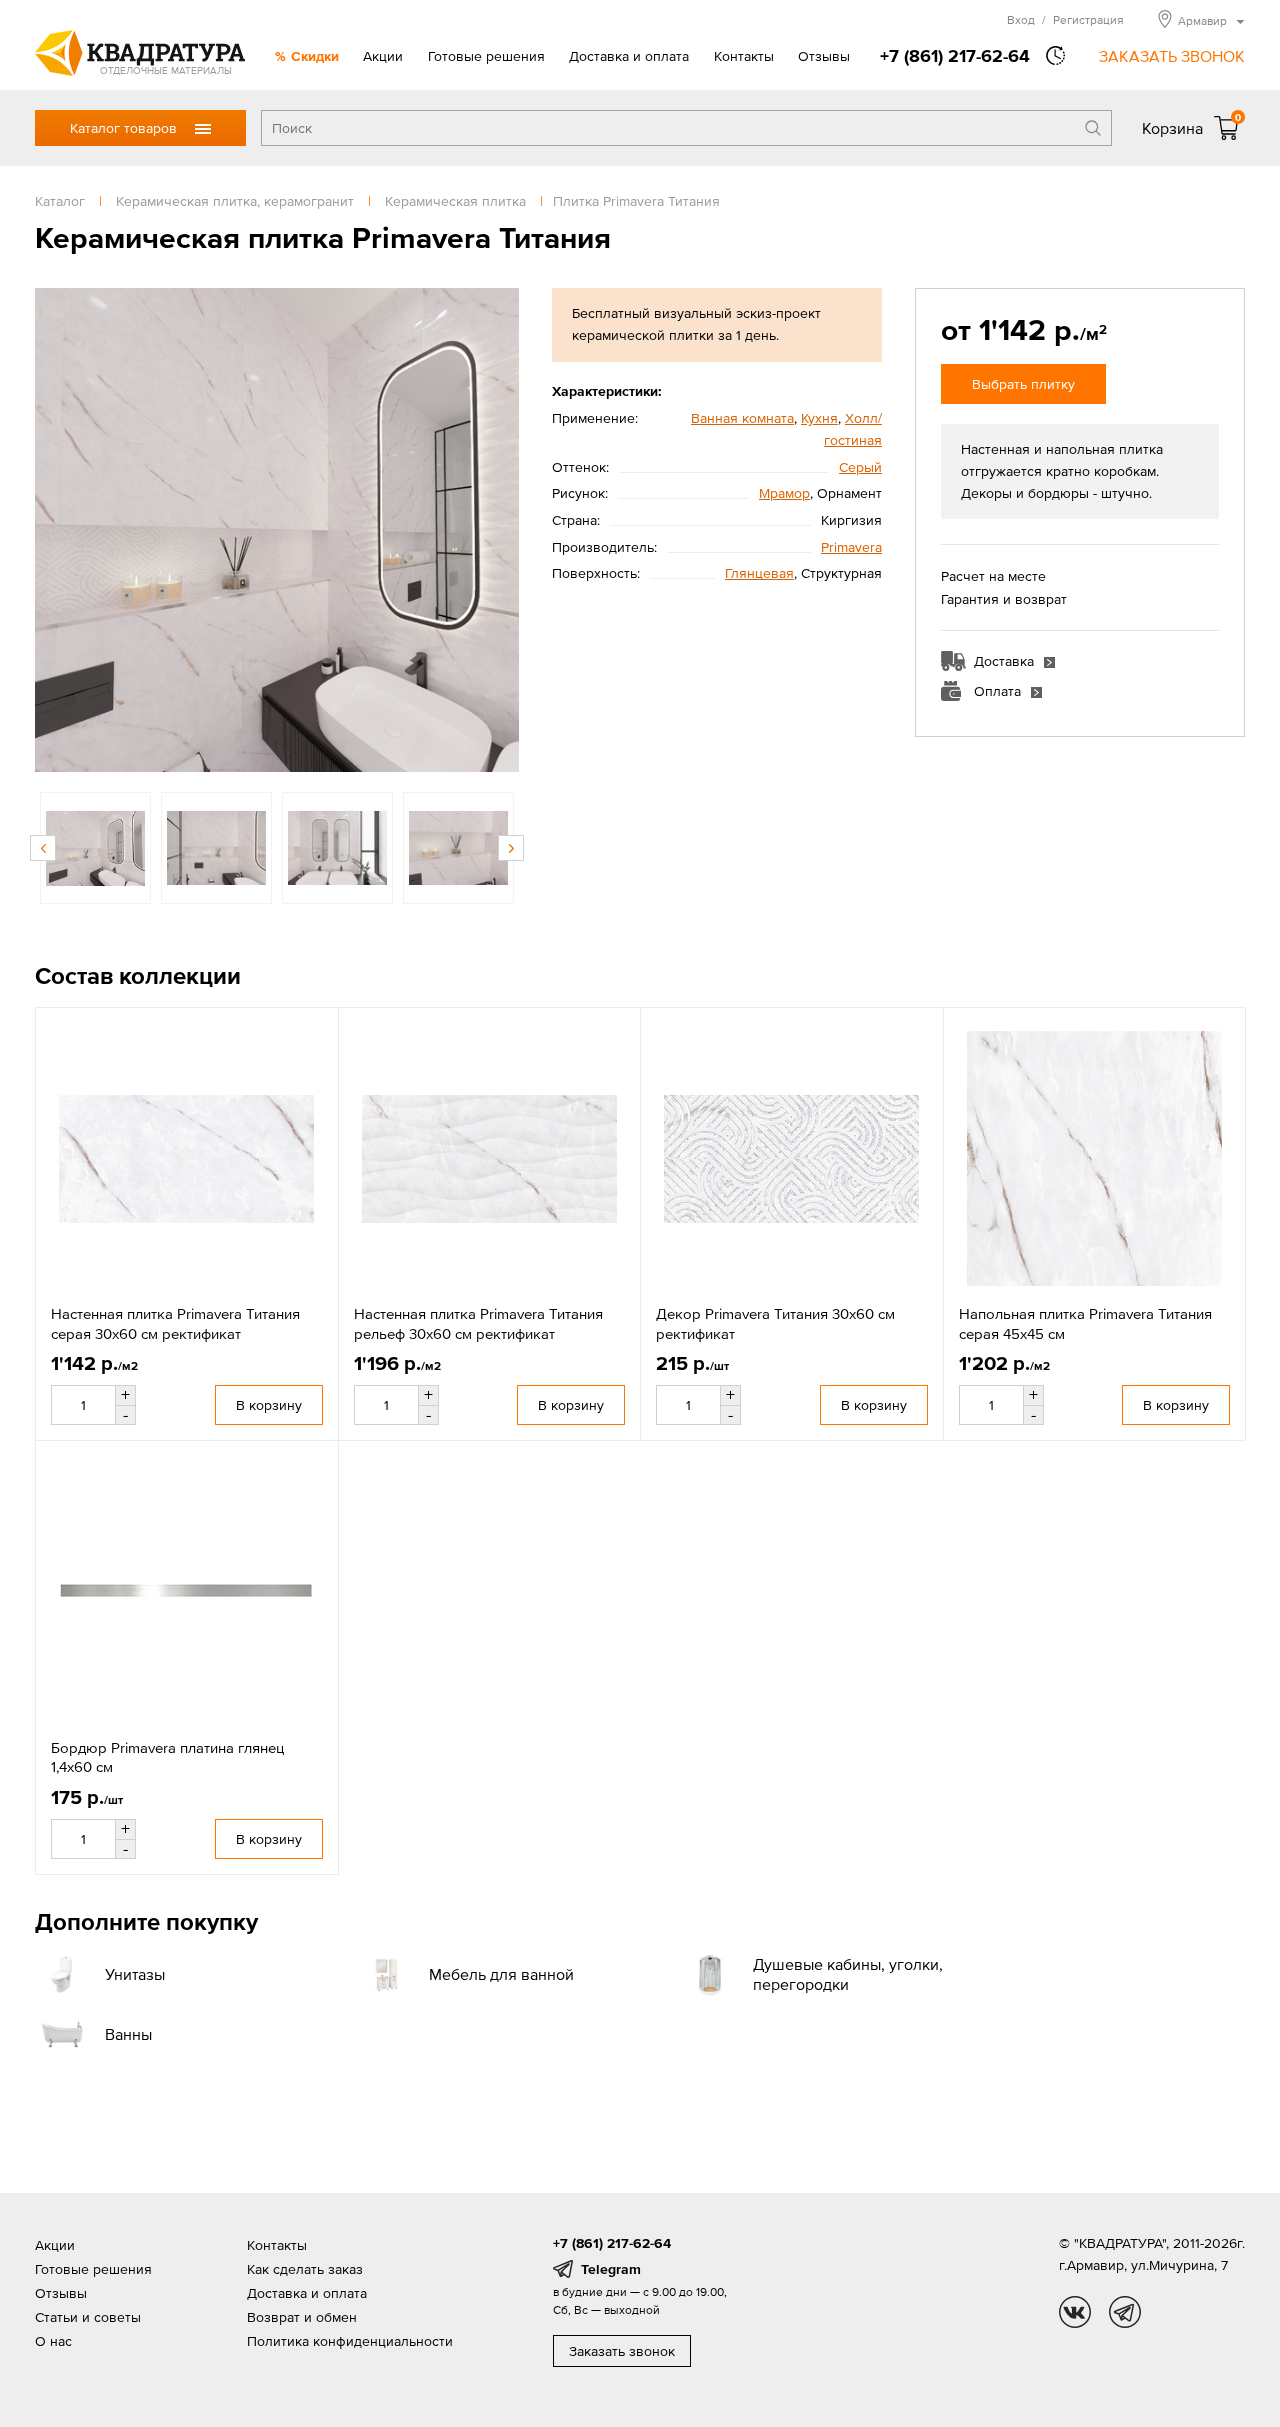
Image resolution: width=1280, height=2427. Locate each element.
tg (1125, 2312)
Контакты (744, 56)
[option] (277, 530)
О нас (53, 2341)
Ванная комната (742, 418)
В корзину (269, 1405)
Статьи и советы (88, 2317)
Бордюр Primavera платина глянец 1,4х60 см (167, 1757)
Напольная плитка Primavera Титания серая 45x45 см (1085, 1323)
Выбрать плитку (1023, 384)
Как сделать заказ (305, 2269)
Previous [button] (55, 530)
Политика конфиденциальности (350, 2341)
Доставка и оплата (629, 56)
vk (1075, 2312)
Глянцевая (759, 573)
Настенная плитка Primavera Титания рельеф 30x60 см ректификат (478, 1323)
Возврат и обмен (302, 2317)
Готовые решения (486, 56)
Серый (860, 467)
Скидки (315, 56)
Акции (383, 56)
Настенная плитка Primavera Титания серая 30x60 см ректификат (175, 1323)
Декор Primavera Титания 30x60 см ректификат (775, 1323)
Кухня (819, 418)
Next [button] (499, 530)
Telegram (611, 2269)
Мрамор (784, 493)
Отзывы (824, 56)
